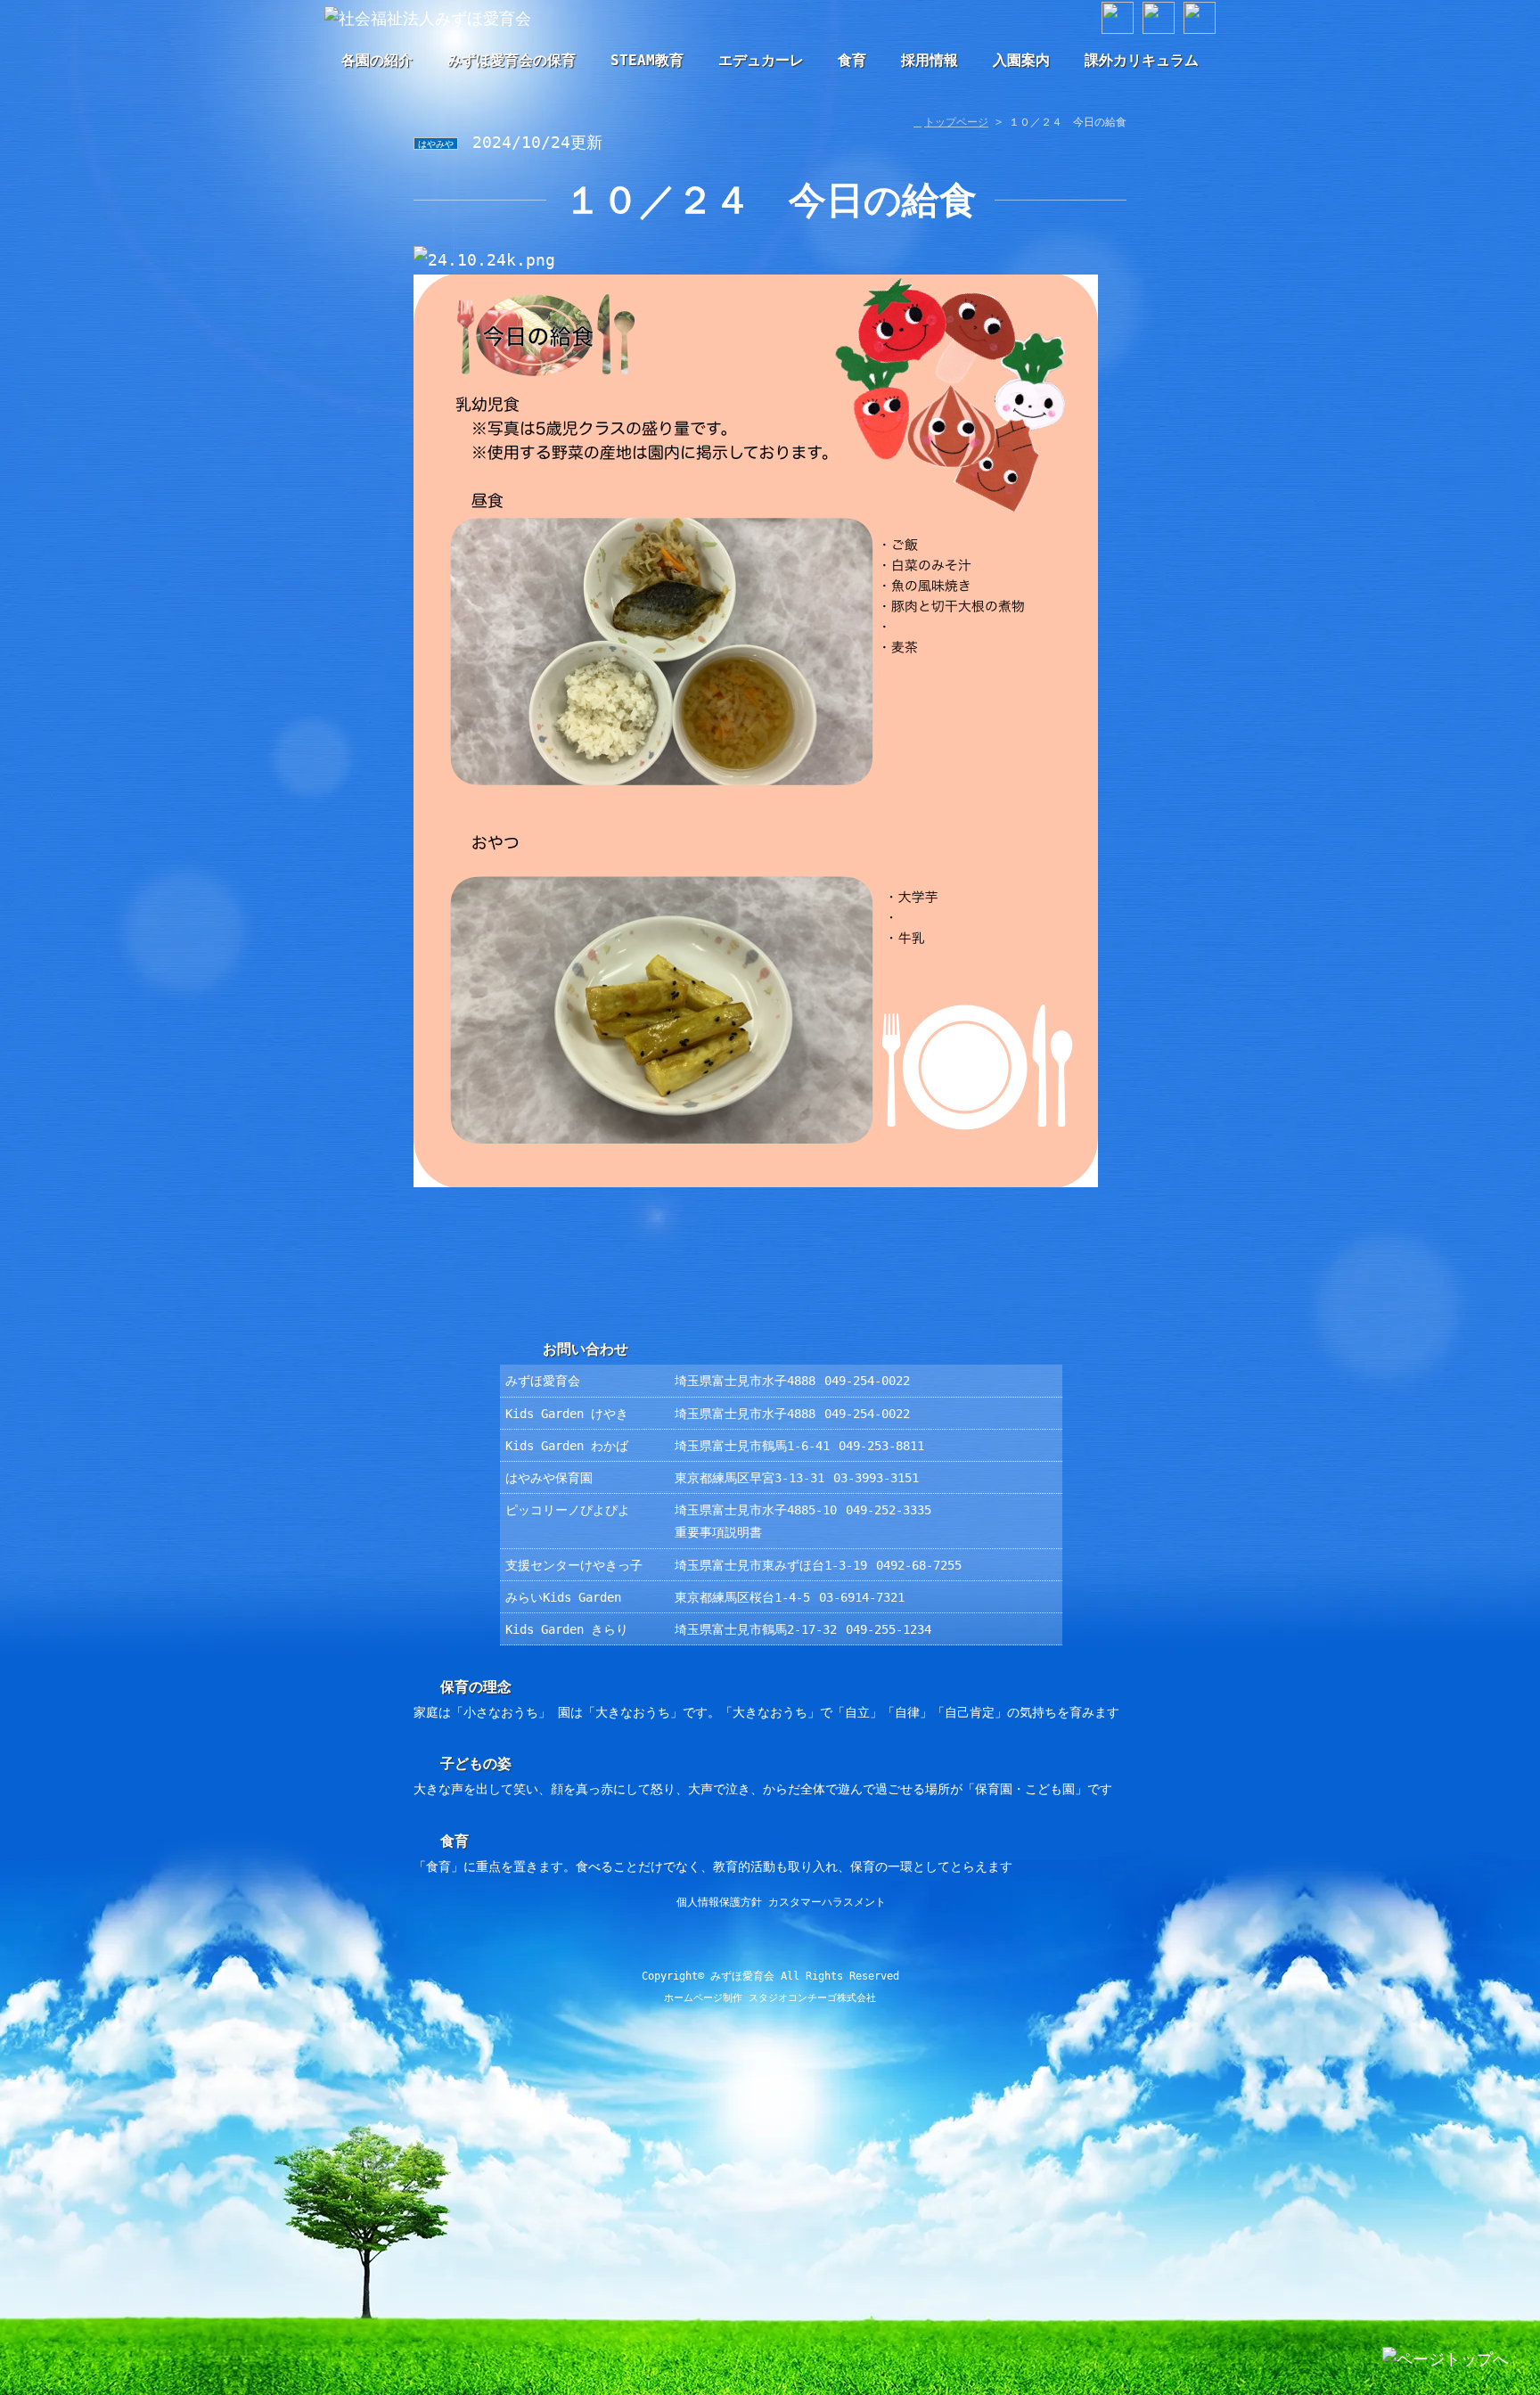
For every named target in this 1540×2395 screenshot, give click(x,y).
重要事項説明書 (718, 1532)
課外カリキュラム (1142, 60)
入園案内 (1021, 60)
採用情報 (930, 60)
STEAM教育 (647, 60)
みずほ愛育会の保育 (512, 60)
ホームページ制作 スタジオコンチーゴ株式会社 (770, 1998)
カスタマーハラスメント (827, 1902)
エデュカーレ (761, 60)
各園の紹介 (377, 60)
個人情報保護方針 (719, 1902)
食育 (852, 60)
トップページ (956, 122)
